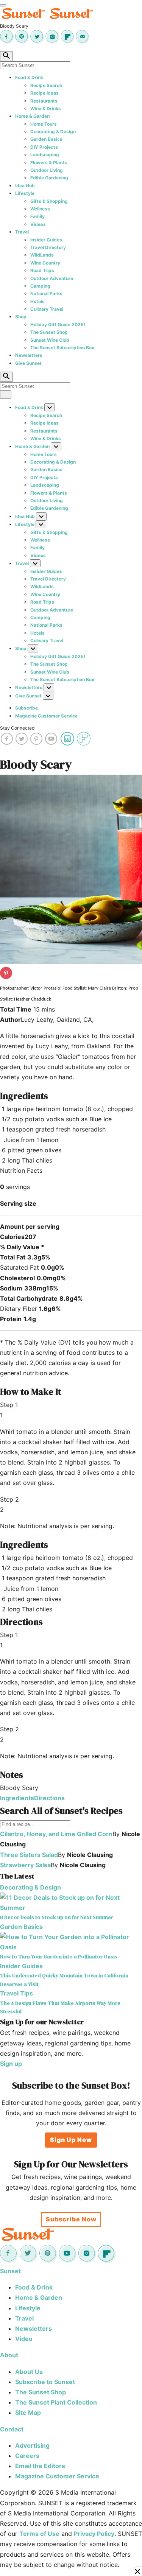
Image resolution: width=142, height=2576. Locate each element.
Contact (12, 2429)
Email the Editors (40, 2466)
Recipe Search (46, 85)
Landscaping (45, 155)
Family (37, 216)
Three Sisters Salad (29, 1855)
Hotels (37, 301)
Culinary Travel (47, 309)
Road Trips (42, 270)
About (9, 2355)
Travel (22, 232)
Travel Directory (48, 247)
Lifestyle (25, 193)
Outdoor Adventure (52, 278)
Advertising (32, 2445)
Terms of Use (39, 2534)
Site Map (28, 2413)
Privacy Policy (94, 2534)
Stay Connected (17, 728)
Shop (21, 317)
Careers (27, 2456)
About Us (29, 2372)
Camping (40, 286)
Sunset (10, 2271)
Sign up (11, 2064)
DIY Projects (44, 147)
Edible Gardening (49, 178)
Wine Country (45, 263)
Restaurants (44, 101)
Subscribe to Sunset (45, 2382)
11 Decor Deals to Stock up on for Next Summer (57, 1917)
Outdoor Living (47, 170)
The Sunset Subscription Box (62, 348)
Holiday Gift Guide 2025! (58, 325)
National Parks (46, 293)
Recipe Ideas (44, 93)
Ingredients (17, 1798)
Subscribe (27, 708)
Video (24, 2339)
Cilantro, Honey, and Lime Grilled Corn (56, 1834)
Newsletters (29, 355)
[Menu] (3, 5)
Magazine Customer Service (46, 716)
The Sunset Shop (49, 332)
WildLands (42, 255)
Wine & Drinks (46, 108)
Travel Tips (16, 1993)
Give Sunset (28, 363)
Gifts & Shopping (49, 201)
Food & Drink (29, 77)
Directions (49, 1798)
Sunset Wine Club (50, 340)
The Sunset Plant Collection (56, 2402)
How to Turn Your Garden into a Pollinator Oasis (59, 1957)
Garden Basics (46, 139)
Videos (38, 224)
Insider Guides (46, 240)
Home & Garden (32, 116)
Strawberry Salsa (25, 1865)
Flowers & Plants (49, 163)
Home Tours (44, 124)
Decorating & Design (53, 132)
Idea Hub (25, 186)
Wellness (40, 209)
